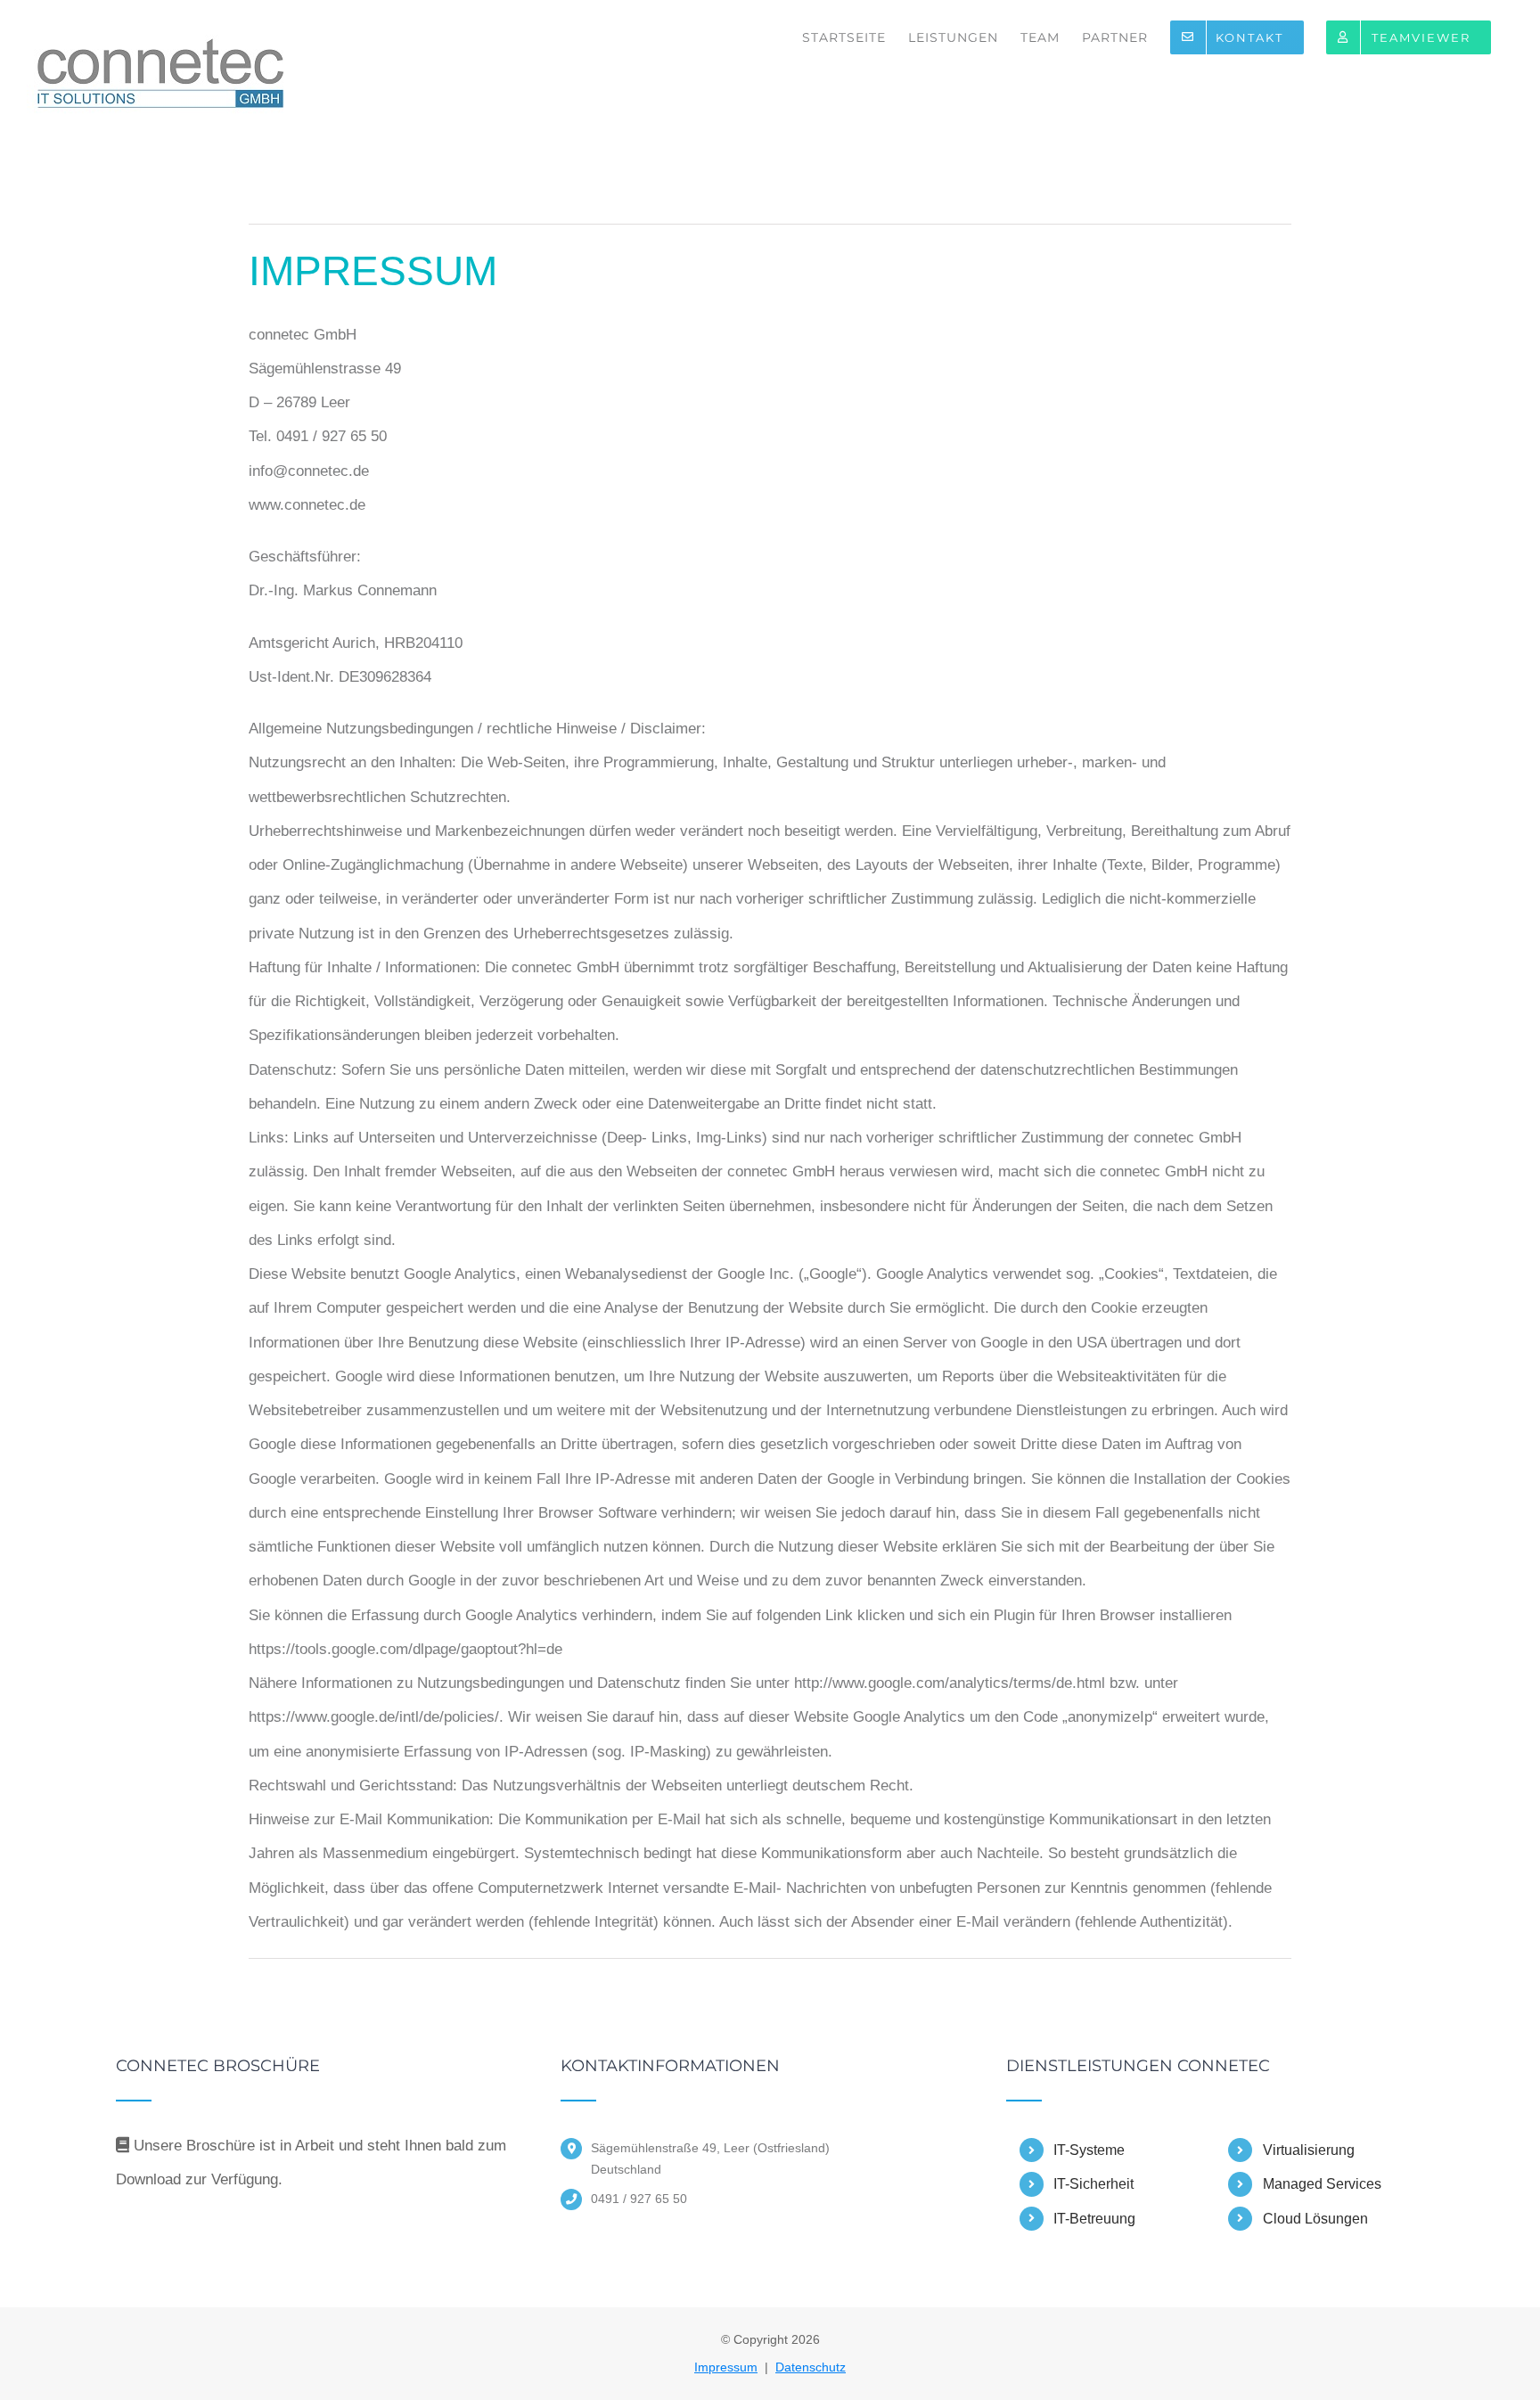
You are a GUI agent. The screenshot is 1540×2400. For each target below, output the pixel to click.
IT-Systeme (1089, 2150)
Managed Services (1322, 2184)
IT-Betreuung (1094, 2219)
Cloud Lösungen (1315, 2219)
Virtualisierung (1309, 2150)
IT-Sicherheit (1094, 2184)
